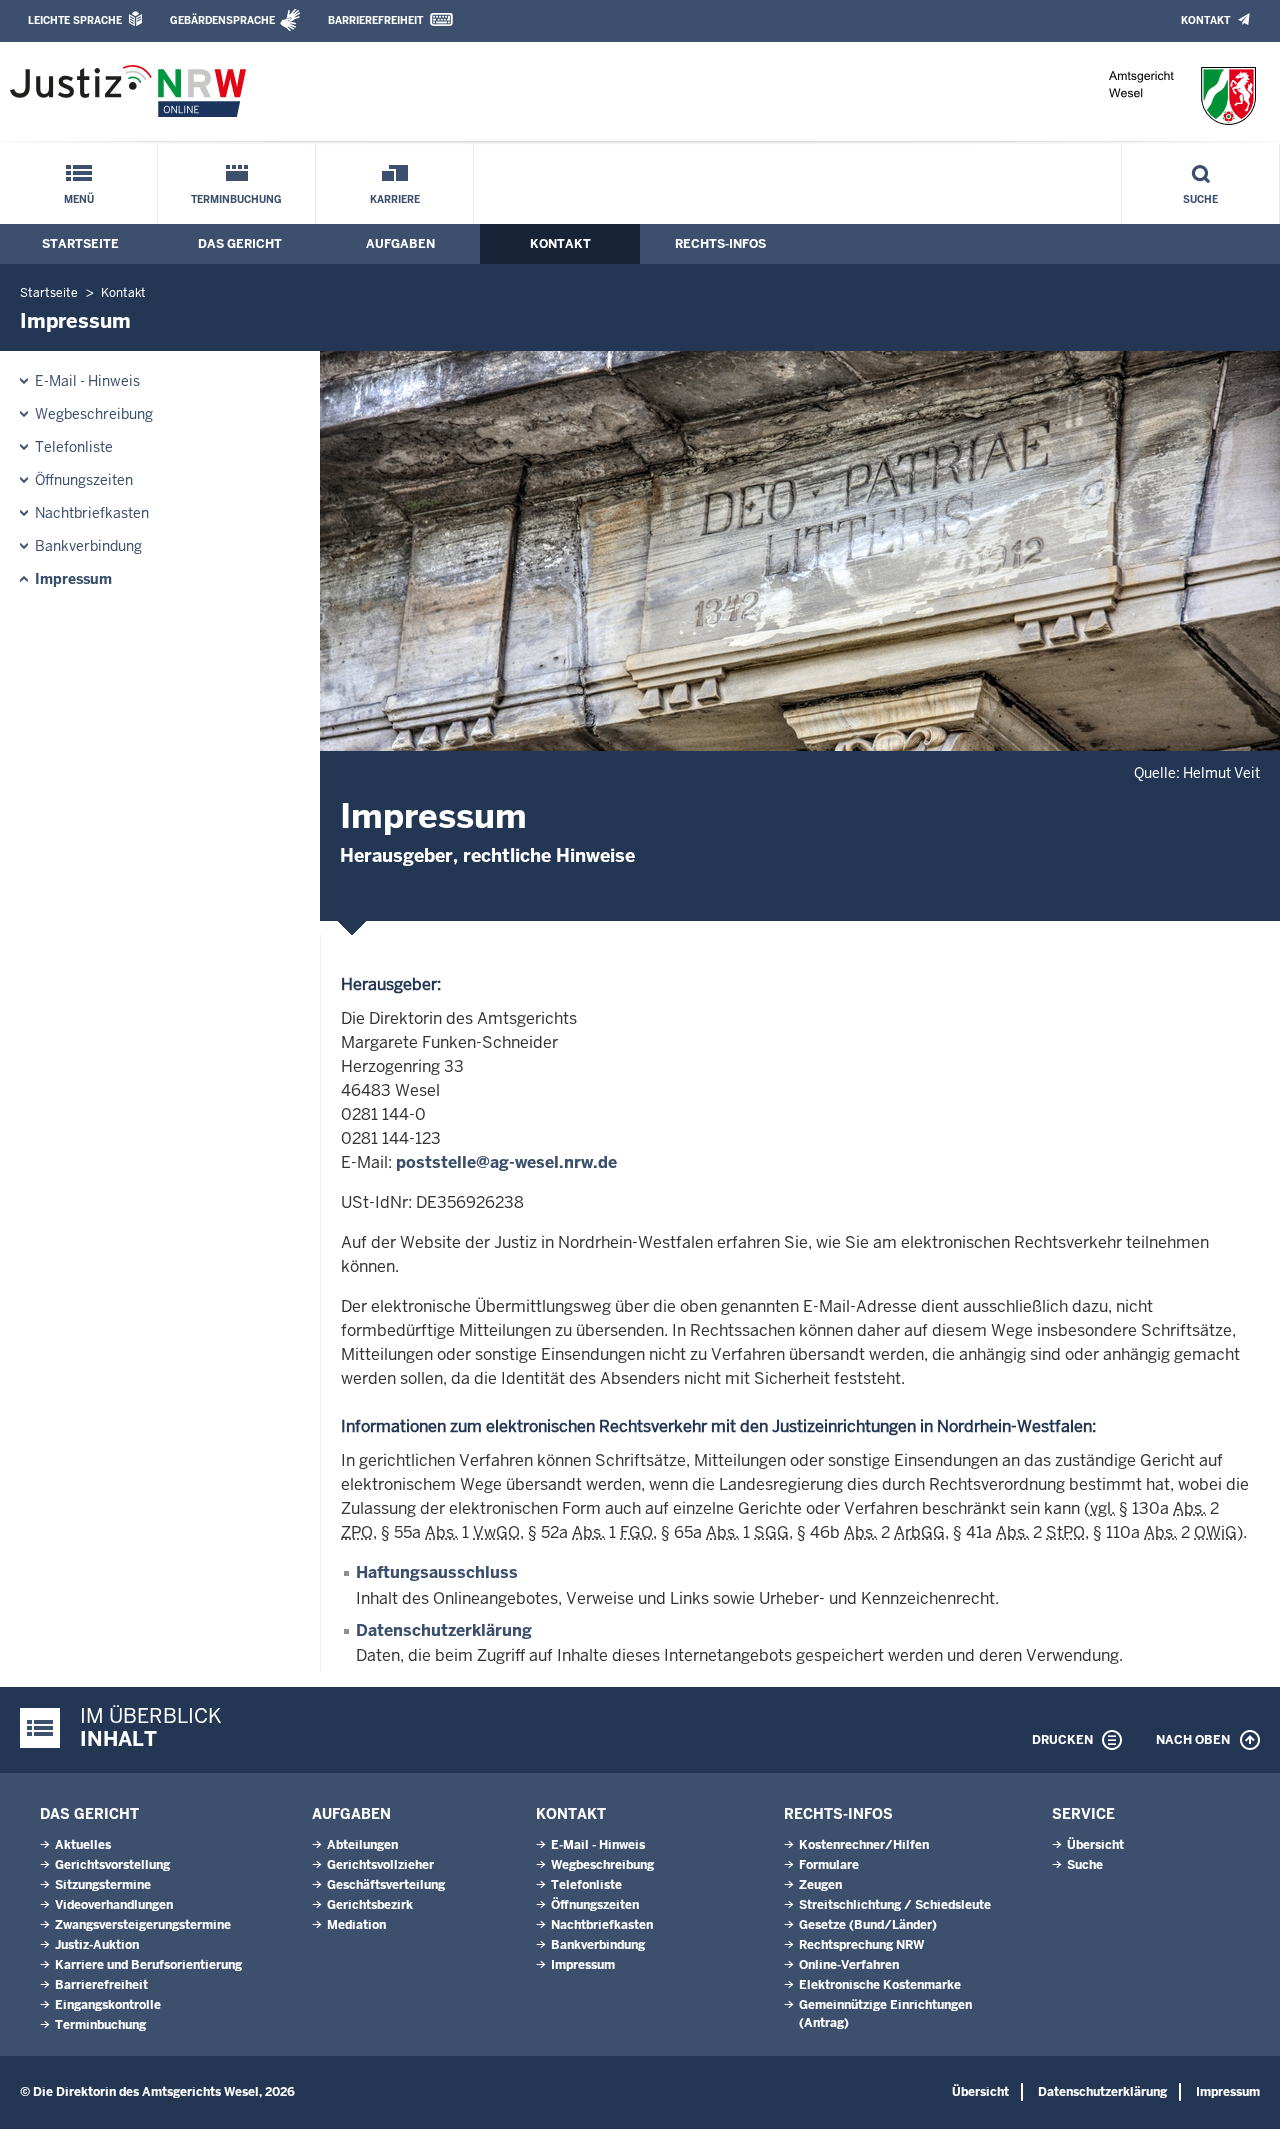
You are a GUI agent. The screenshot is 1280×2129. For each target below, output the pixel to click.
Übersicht (1095, 1845)
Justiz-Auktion (97, 1945)
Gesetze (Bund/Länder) (868, 1925)
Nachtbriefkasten (92, 513)
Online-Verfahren (849, 1965)
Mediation (356, 1925)
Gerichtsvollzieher (380, 1865)
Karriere (395, 199)
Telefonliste (74, 447)
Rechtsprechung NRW (861, 1945)
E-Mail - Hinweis (87, 381)
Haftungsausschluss (437, 1572)
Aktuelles (83, 1845)
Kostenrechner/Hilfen (864, 1845)
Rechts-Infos (720, 244)
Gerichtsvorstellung (112, 1865)
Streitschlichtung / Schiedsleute (895, 1905)
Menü (79, 199)
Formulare (829, 1865)
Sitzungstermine (103, 1885)
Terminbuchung (236, 199)
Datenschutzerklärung (444, 1630)
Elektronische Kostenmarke (880, 1985)
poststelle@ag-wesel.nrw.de (506, 1162)
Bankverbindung (88, 546)
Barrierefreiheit (375, 20)
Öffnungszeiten (84, 480)
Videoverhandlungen (114, 1905)
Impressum (73, 579)
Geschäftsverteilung (386, 1885)
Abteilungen (362, 1845)
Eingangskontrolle (108, 2005)
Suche (1200, 199)
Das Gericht (240, 244)
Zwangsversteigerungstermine (143, 1925)
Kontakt (1205, 20)
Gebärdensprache (222, 20)
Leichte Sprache (75, 20)
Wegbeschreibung (94, 414)
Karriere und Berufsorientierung (148, 1965)
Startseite (80, 244)
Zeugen (820, 1885)
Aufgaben (400, 244)
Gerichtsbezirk (370, 1905)
